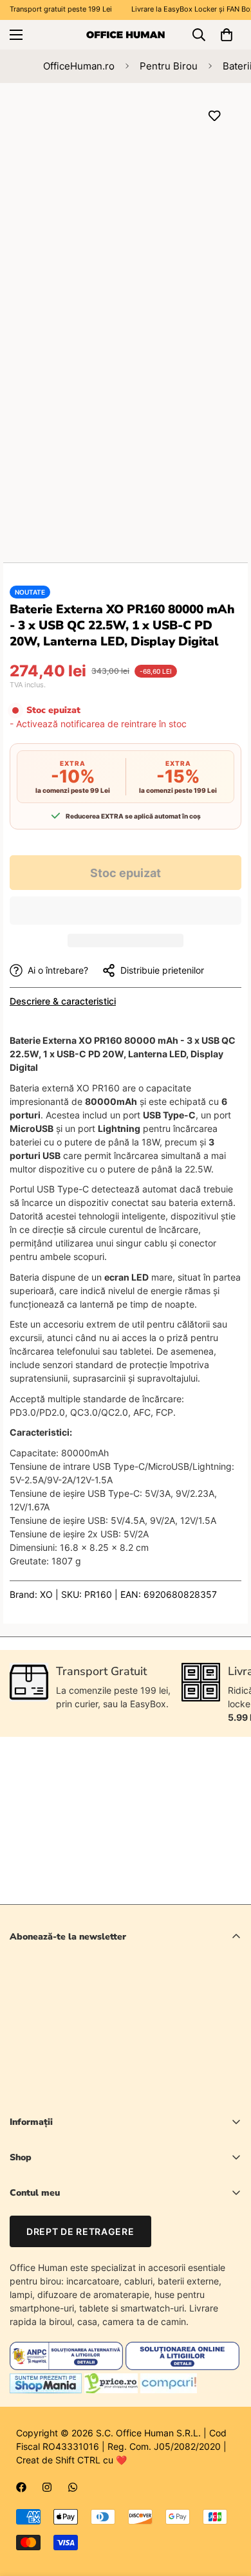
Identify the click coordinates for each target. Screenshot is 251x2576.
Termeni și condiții (143, 2092)
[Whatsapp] (73, 2487)
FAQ (18, 2282)
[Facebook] (21, 2487)
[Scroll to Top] (228, 2508)
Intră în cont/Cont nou (55, 2216)
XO (46, 1594)
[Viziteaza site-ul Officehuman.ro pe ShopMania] (46, 2390)
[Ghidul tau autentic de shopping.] (169, 2390)
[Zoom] (208, 282)
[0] (227, 35)
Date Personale (42, 2238)
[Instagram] (47, 2487)
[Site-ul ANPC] (68, 2367)
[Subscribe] (227, 2059)
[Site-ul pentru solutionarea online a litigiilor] (182, 2367)
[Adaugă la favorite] (214, 116)
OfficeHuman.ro (79, 66)
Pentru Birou (169, 66)
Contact (26, 2260)
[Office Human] (126, 34)
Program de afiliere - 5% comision (80, 2303)
